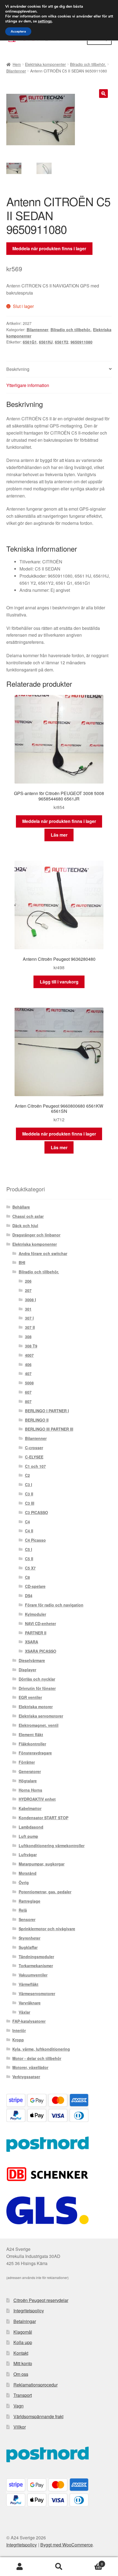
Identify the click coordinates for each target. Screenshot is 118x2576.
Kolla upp (23, 2342)
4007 (29, 1355)
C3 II (29, 1494)
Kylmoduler (36, 1614)
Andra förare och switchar (43, 1253)
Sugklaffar (28, 1947)
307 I (29, 1318)
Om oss (21, 2374)
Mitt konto (23, 2363)
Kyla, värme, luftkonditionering (41, 2049)
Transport (23, 2395)
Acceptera (18, 31)
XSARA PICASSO (41, 1651)
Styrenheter (29, 1938)
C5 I (29, 1549)
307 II (30, 1327)
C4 (27, 1522)
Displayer (27, 1670)
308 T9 (31, 1346)
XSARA (32, 1642)
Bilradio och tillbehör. (88, 64)
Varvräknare (30, 2003)
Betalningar (25, 2321)
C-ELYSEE (34, 1457)
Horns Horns (30, 1790)
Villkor (20, 2427)
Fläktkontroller (32, 1744)
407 (28, 1373)
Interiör (19, 2030)
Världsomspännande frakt (38, 2416)
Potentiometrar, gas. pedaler (45, 1892)
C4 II (29, 1531)
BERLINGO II (37, 1420)
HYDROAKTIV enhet (37, 1799)
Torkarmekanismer (36, 1966)
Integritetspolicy (29, 2311)
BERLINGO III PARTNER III (49, 1429)
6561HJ (46, 342)
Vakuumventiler (33, 1975)
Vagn (19, 2406)
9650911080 (82, 342)
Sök (59, 2567)
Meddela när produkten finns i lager (49, 248)
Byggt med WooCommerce (67, 2545)
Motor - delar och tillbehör (37, 2058)
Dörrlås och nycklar (37, 1679)
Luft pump (28, 1836)
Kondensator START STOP (43, 1818)
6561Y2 (62, 342)
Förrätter (27, 1762)
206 (28, 1281)
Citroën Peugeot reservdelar (41, 2300)
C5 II (29, 1559)
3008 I (30, 1300)
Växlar (24, 2012)
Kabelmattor (30, 1808)
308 (28, 1337)
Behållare (21, 1207)
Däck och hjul (25, 1226)
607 (28, 1392)
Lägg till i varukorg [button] (59, 982)
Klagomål (23, 2332)
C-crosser (34, 1448)
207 (28, 1290)
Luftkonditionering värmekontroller (52, 1846)
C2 (27, 1475)
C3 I (29, 1485)
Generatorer (30, 1771)
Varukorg (91, 2562)
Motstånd (28, 1873)
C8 (27, 1577)
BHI (22, 1262)
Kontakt (21, 2353)
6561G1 (30, 342)
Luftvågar (28, 1855)
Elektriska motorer (36, 1707)
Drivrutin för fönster (37, 1688)
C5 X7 (30, 1568)
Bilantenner (16, 71)
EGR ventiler (30, 1697)
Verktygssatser (26, 2077)
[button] (103, 94)
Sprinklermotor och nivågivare (47, 1929)
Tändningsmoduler (36, 1957)
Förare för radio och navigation (54, 1605)
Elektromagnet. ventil (39, 1725)
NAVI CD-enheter (40, 1623)
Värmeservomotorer (37, 1993)
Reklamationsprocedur (36, 2385)
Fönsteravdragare (35, 1753)
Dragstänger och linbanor (36, 1235)
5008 (29, 1383)
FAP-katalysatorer (29, 2021)
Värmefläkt (29, 1984)
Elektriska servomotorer (41, 1716)
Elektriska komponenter (45, 64)
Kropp (18, 2040)
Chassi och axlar (28, 1216)
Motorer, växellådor (30, 2067)
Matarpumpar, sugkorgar (42, 1864)
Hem (17, 64)
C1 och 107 (35, 1466)
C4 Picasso (35, 1540)
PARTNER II (36, 1633)
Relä (23, 1910)
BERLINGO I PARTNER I (47, 1411)
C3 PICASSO (36, 1512)
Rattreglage (29, 1901)
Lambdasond (31, 1827)
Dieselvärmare (32, 1660)
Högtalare (28, 1781)
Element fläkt (31, 1734)
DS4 (29, 1596)
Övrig (24, 1882)
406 (28, 1364)
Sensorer (27, 1919)
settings (45, 21)
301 (28, 1309)
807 (28, 1401)
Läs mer (59, 835)
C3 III (30, 1503)
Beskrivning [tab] (18, 369)
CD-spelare (35, 1586)
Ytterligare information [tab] (28, 385)
